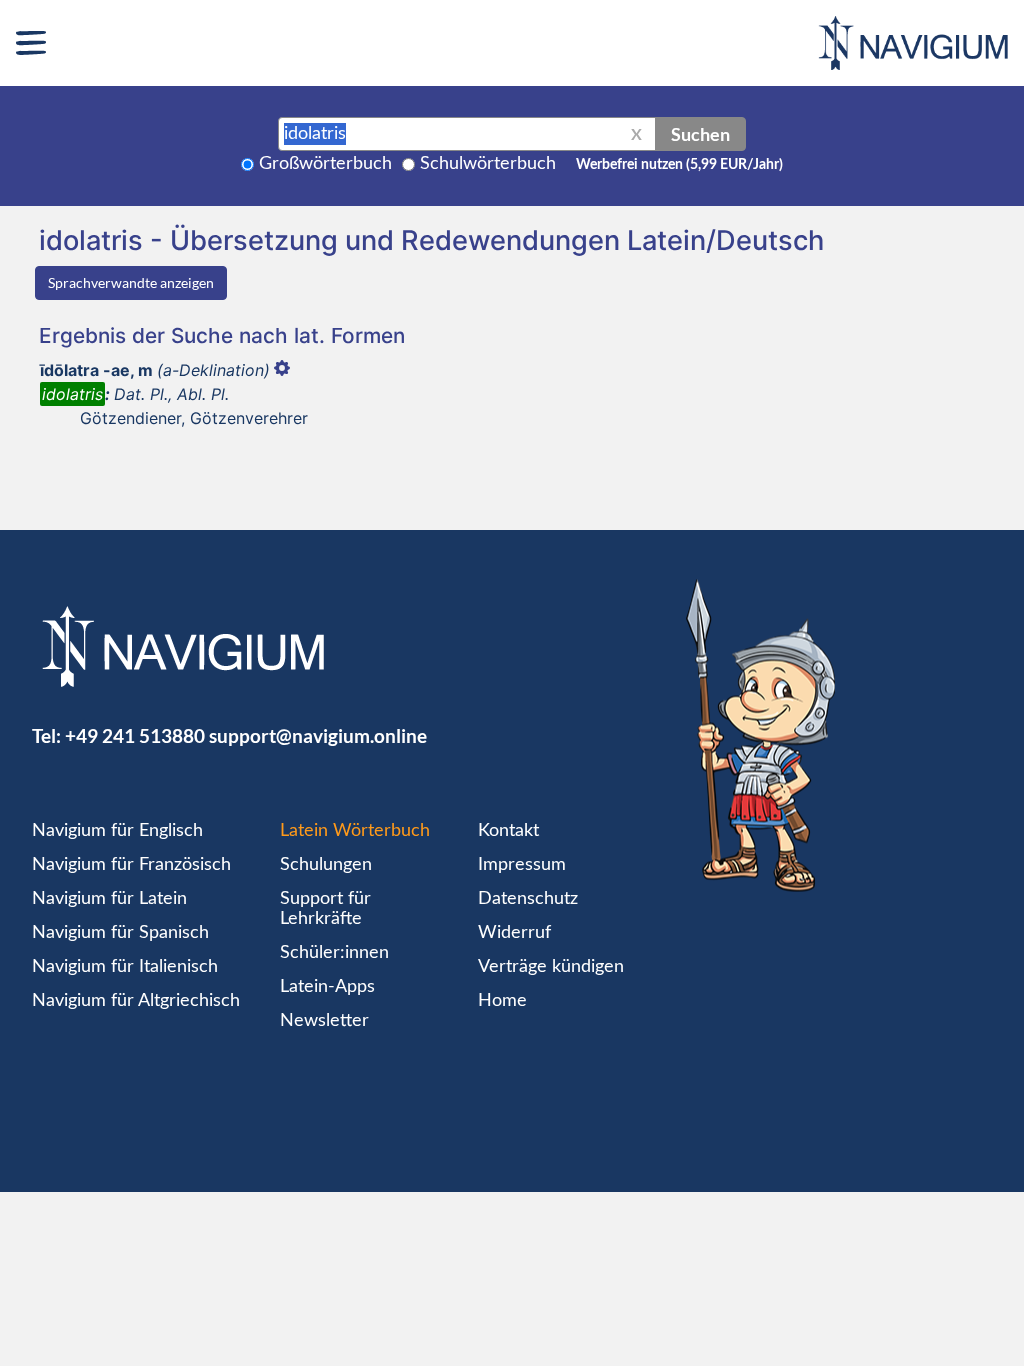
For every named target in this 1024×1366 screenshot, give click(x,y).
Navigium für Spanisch (120, 933)
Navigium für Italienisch (125, 967)
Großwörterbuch (325, 164)
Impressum (522, 865)
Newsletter (324, 1021)
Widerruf (514, 933)
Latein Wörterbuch (355, 831)
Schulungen (326, 865)
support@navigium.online (318, 735)
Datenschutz (528, 899)
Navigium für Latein (109, 899)
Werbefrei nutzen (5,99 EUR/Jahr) (679, 165)
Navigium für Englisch (117, 831)
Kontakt (508, 831)
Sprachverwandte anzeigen (131, 282)
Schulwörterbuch (488, 164)
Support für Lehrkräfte (325, 909)
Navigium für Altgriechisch (136, 1001)
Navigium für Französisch (131, 865)
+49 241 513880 (135, 735)
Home (502, 1001)
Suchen (700, 134)
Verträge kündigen (551, 967)
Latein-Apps (327, 987)
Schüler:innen (334, 953)
